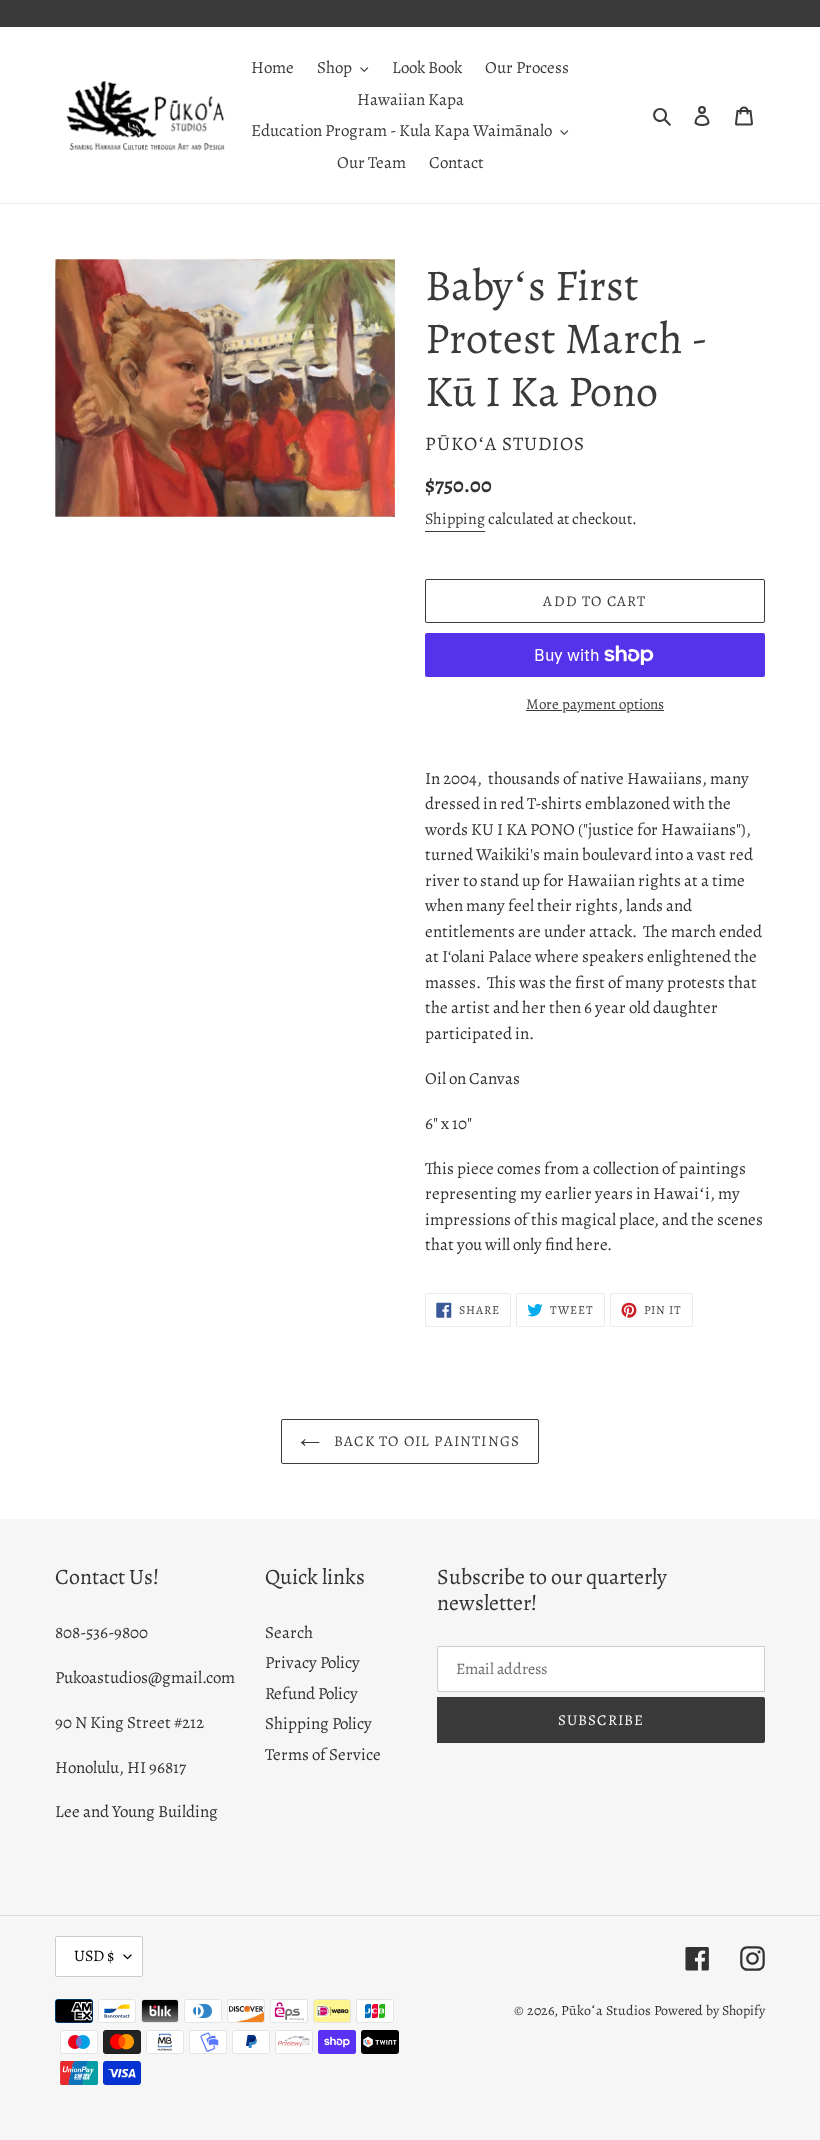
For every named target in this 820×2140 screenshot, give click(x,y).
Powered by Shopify (709, 2010)
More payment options (595, 704)
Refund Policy (311, 1693)
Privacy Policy (312, 1662)
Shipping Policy (318, 1723)
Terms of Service (323, 1754)
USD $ (94, 1956)
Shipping (455, 519)
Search (289, 1632)
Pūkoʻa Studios (606, 2010)
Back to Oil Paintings (425, 1441)
